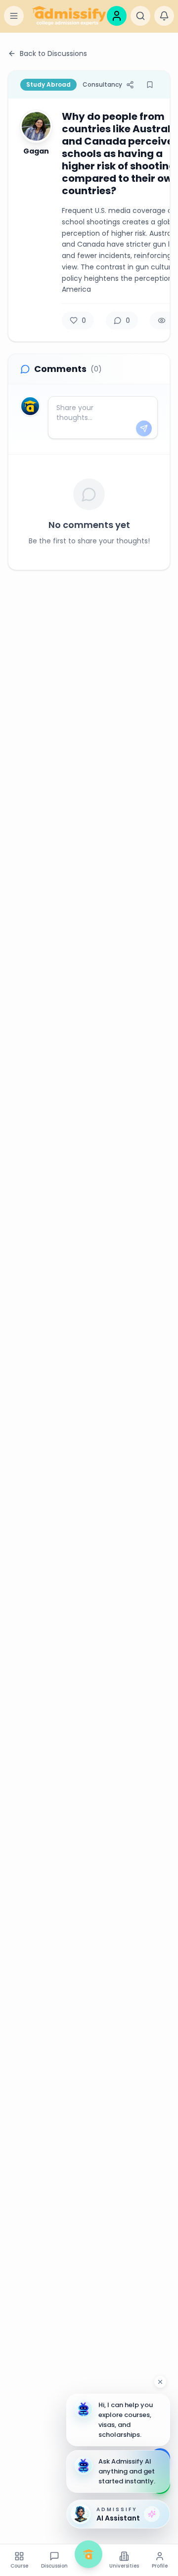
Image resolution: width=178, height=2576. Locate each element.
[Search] (140, 16)
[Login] (117, 16)
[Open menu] (14, 16)
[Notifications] (164, 16)
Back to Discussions (53, 53)
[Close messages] (160, 2382)
